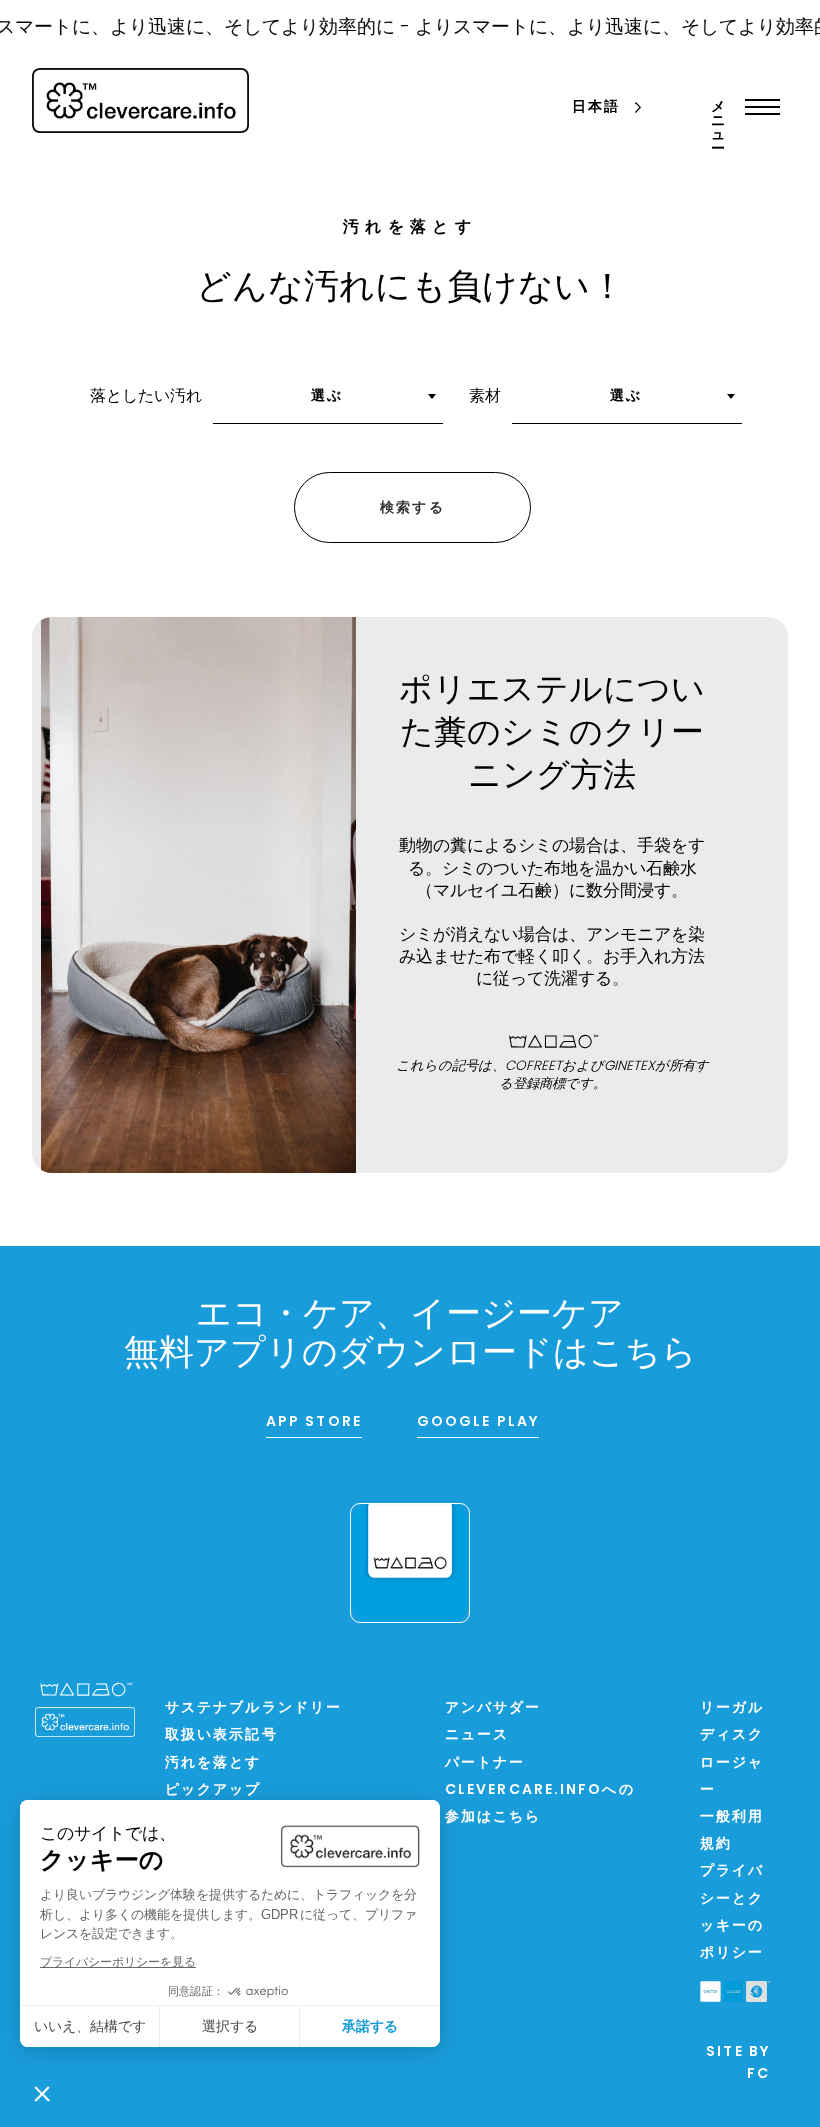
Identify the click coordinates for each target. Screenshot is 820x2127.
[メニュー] (757, 107)
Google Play (478, 1422)
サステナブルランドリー (253, 1708)
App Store (314, 1422)
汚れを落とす (213, 1763)
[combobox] (328, 403)
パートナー (485, 1763)
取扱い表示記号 (221, 1735)
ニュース (477, 1735)
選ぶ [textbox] (327, 396)
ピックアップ (213, 1790)
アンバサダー (493, 1708)
